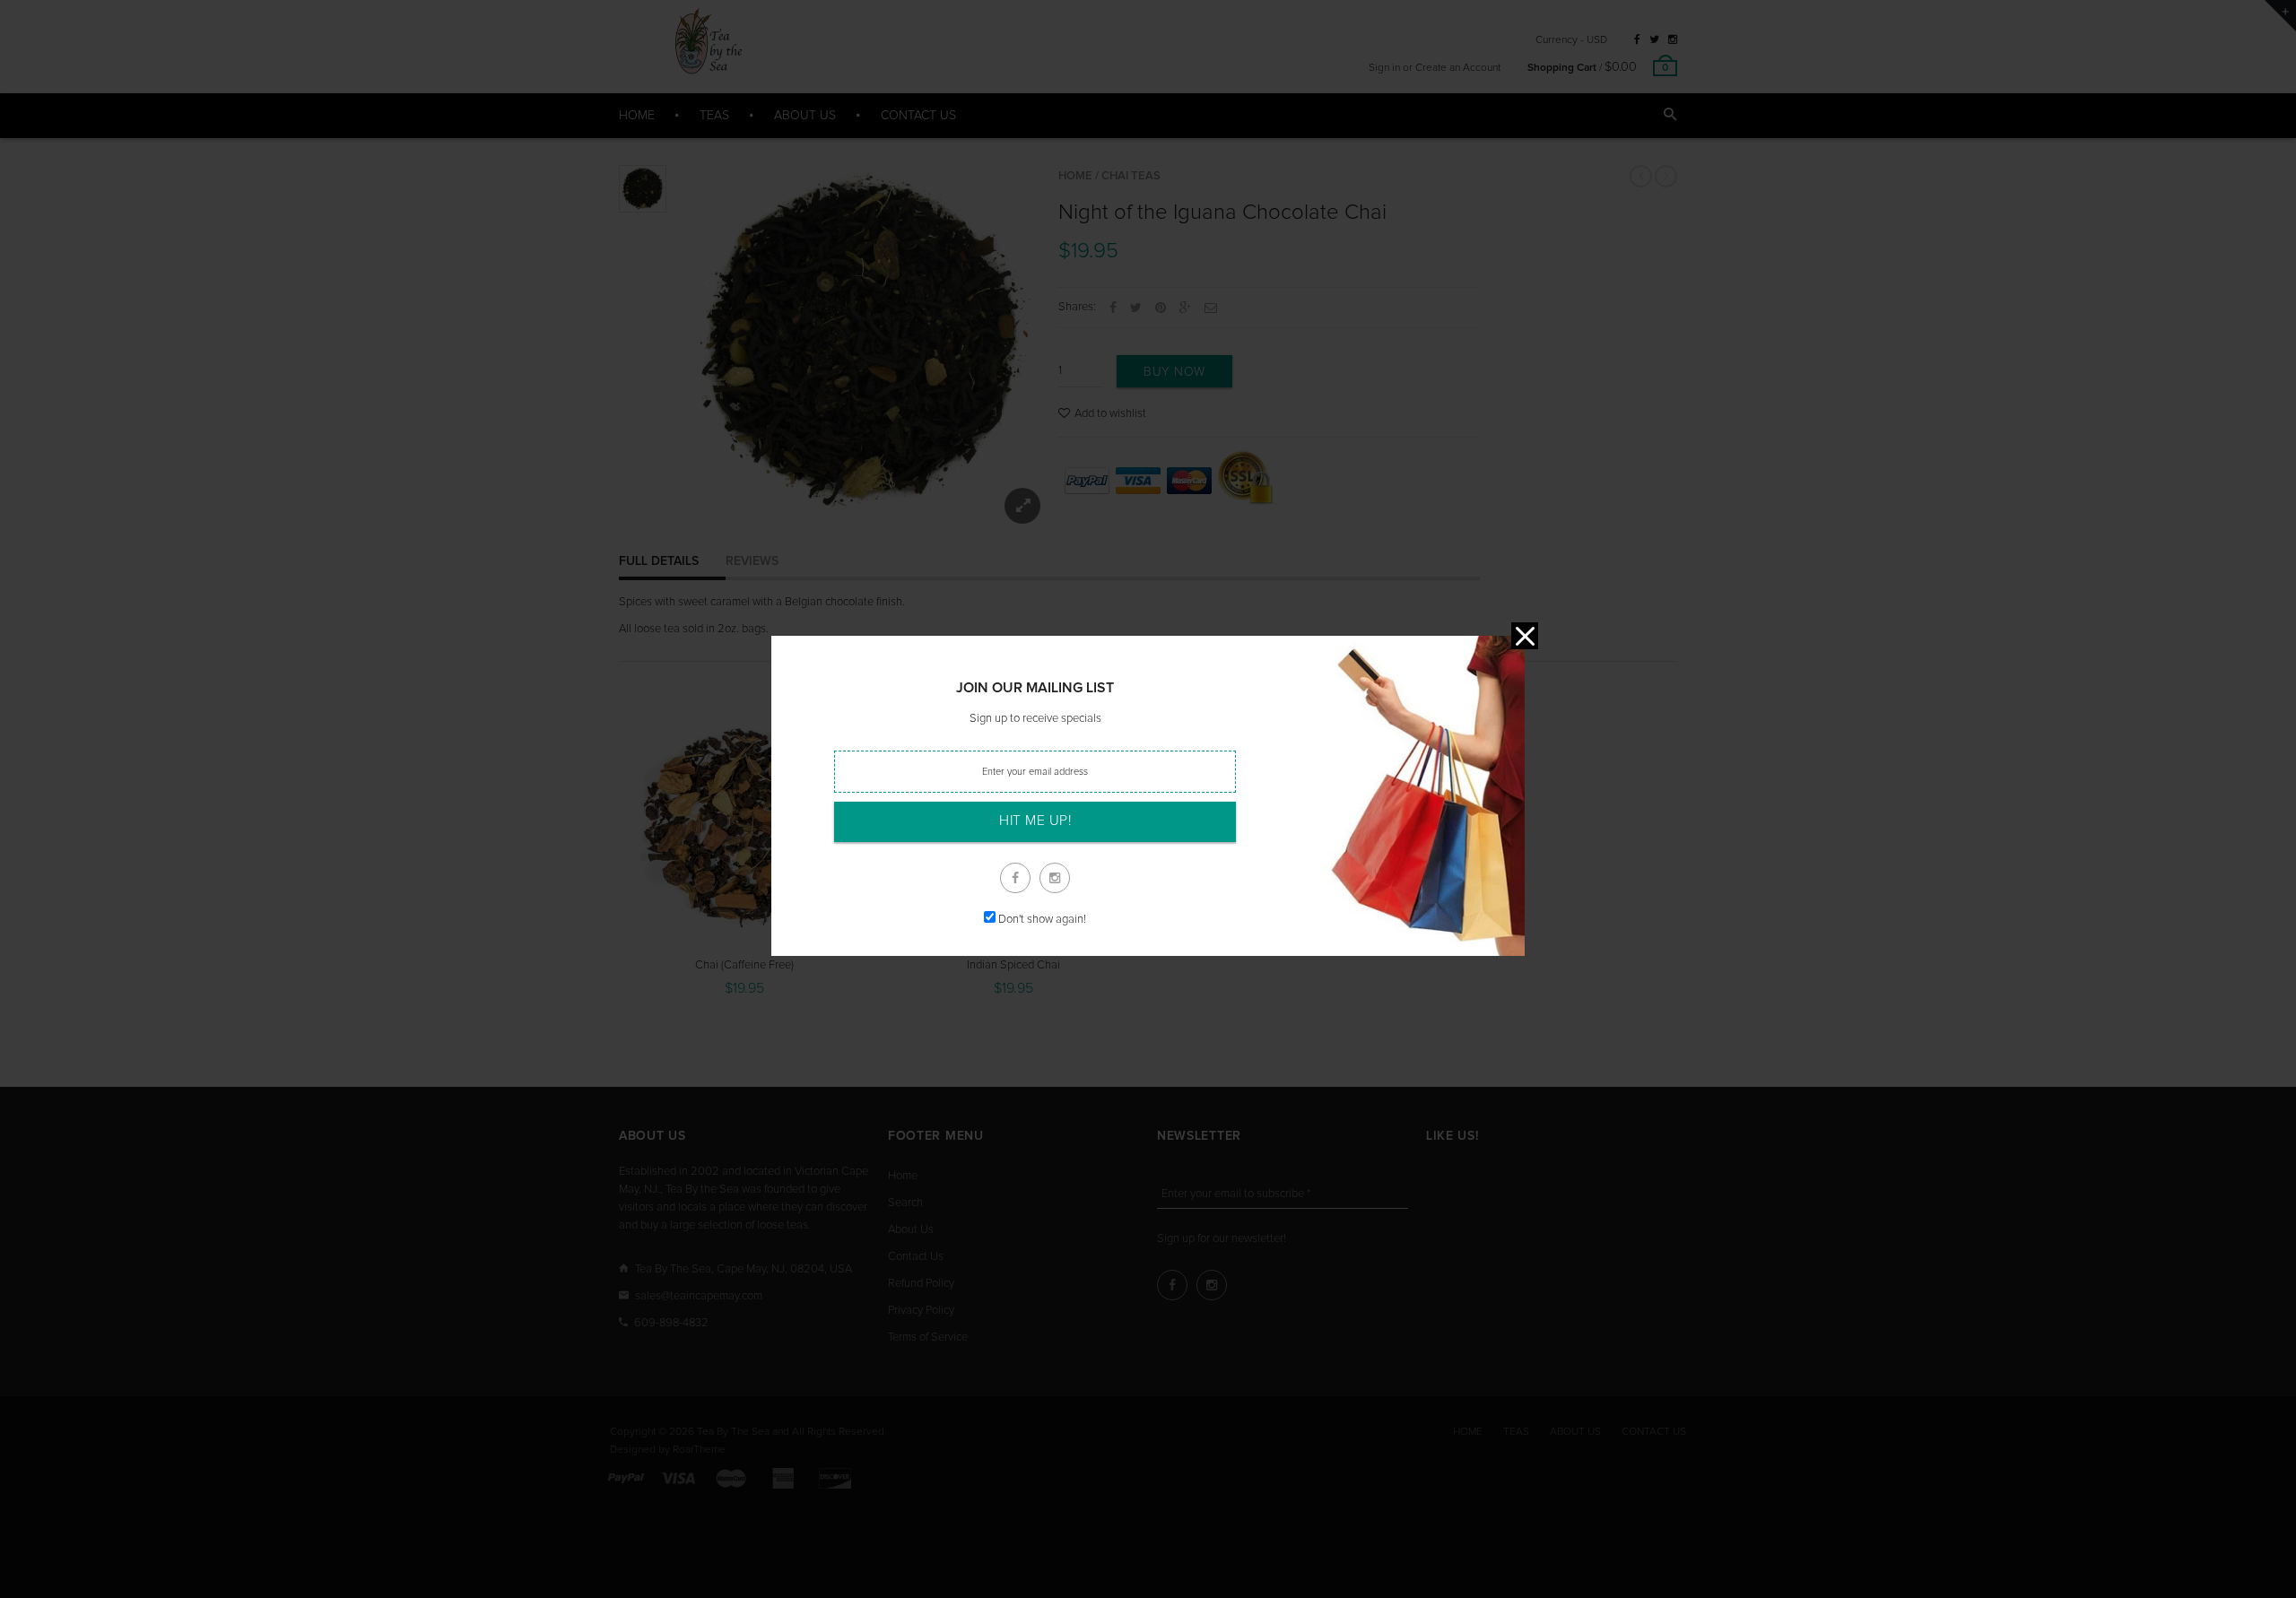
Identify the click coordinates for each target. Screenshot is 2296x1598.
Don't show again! (1042, 920)
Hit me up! (1035, 821)
